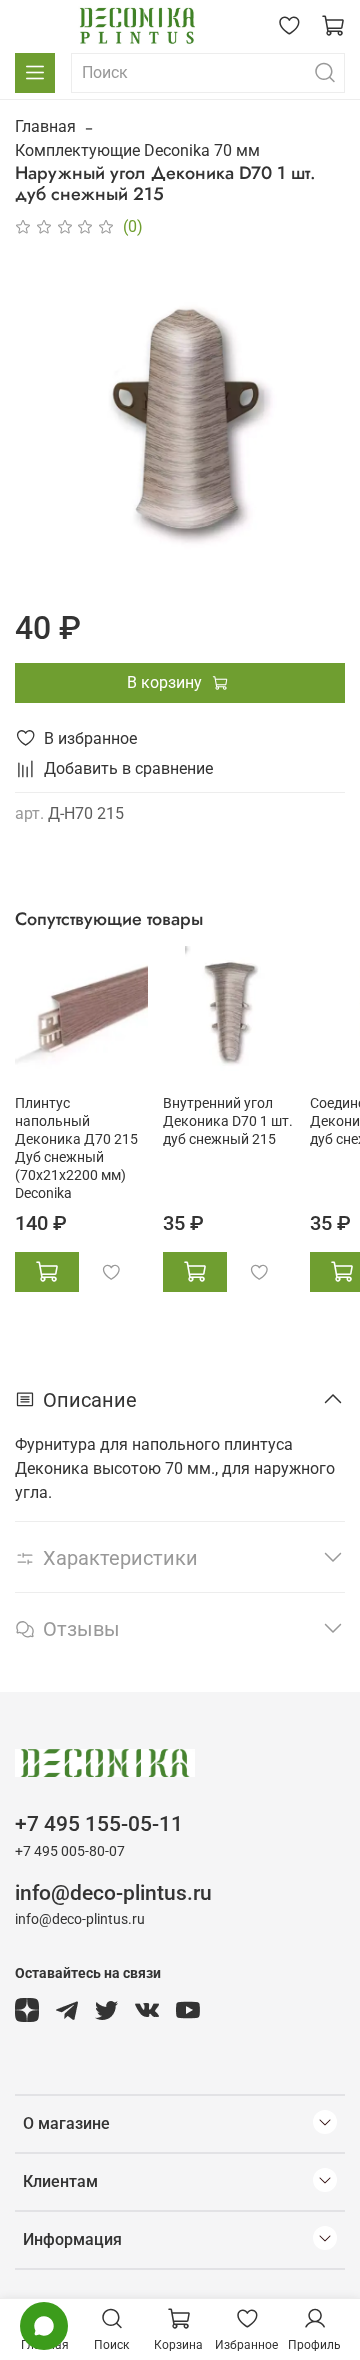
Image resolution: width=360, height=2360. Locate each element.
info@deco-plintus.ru (113, 1893)
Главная (45, 126)
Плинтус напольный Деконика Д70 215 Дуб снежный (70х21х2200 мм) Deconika (76, 1148)
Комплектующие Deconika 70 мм (137, 150)
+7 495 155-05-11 (99, 1824)
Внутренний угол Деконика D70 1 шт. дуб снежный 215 (228, 1121)
